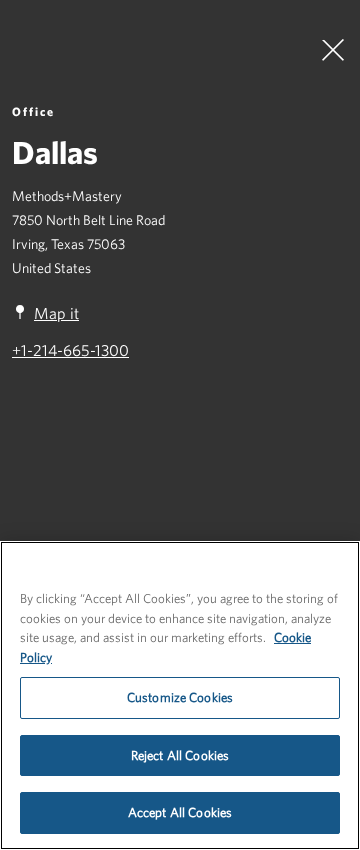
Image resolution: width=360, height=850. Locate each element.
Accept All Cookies (180, 812)
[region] (180, 695)
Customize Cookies (180, 697)
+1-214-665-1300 (70, 350)
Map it (56, 313)
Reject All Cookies (180, 755)
